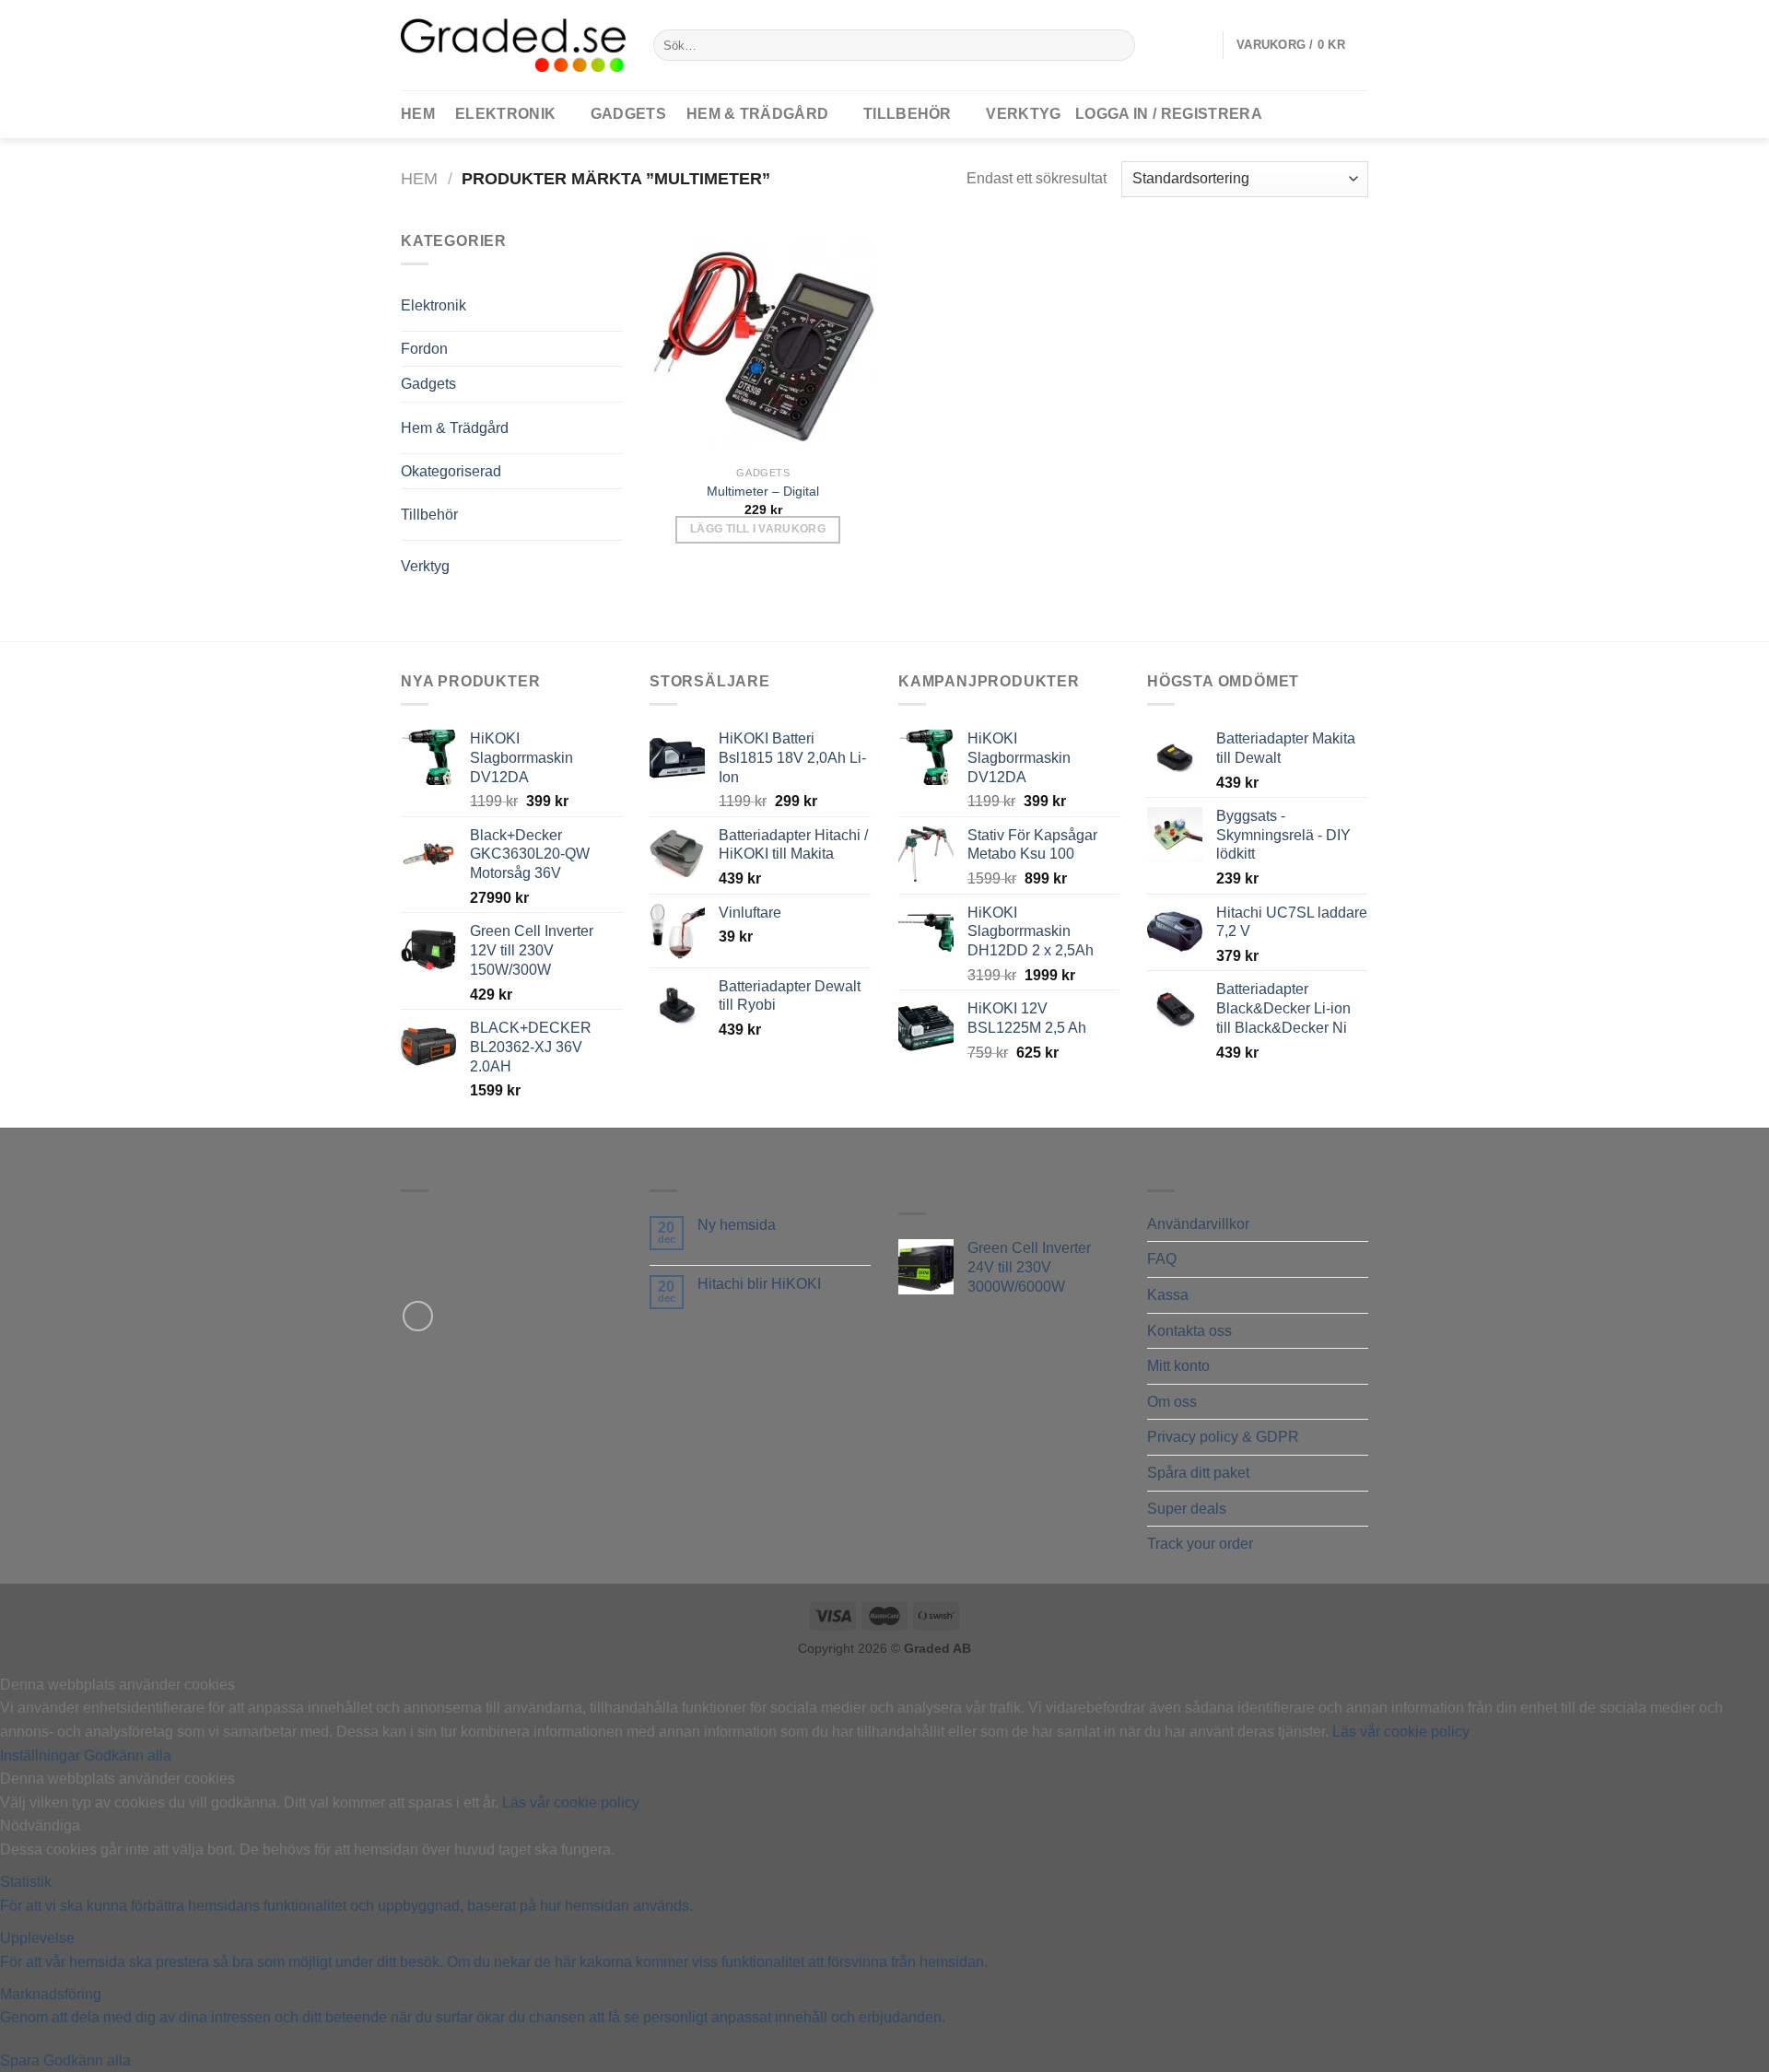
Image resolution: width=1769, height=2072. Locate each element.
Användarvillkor (1198, 1224)
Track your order (1200, 1544)
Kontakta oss (1189, 1331)
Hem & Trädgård (757, 114)
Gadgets (628, 114)
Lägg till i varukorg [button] (758, 529)
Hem (419, 178)
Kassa (1168, 1295)
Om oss (1172, 1402)
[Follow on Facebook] (418, 1316)
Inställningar (42, 1756)
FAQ (1162, 1259)
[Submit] (1118, 45)
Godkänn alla (128, 1756)
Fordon (424, 349)
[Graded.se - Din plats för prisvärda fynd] (513, 45)
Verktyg (1023, 114)
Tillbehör (908, 114)
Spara (22, 2060)
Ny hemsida (737, 1225)
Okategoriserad (451, 471)
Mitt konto (1178, 1366)
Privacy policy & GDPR (1223, 1437)
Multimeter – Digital (763, 491)
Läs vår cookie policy (1401, 1732)
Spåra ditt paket (1198, 1473)
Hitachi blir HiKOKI (759, 1284)
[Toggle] (584, 298)
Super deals (1187, 1509)
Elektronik (505, 114)
